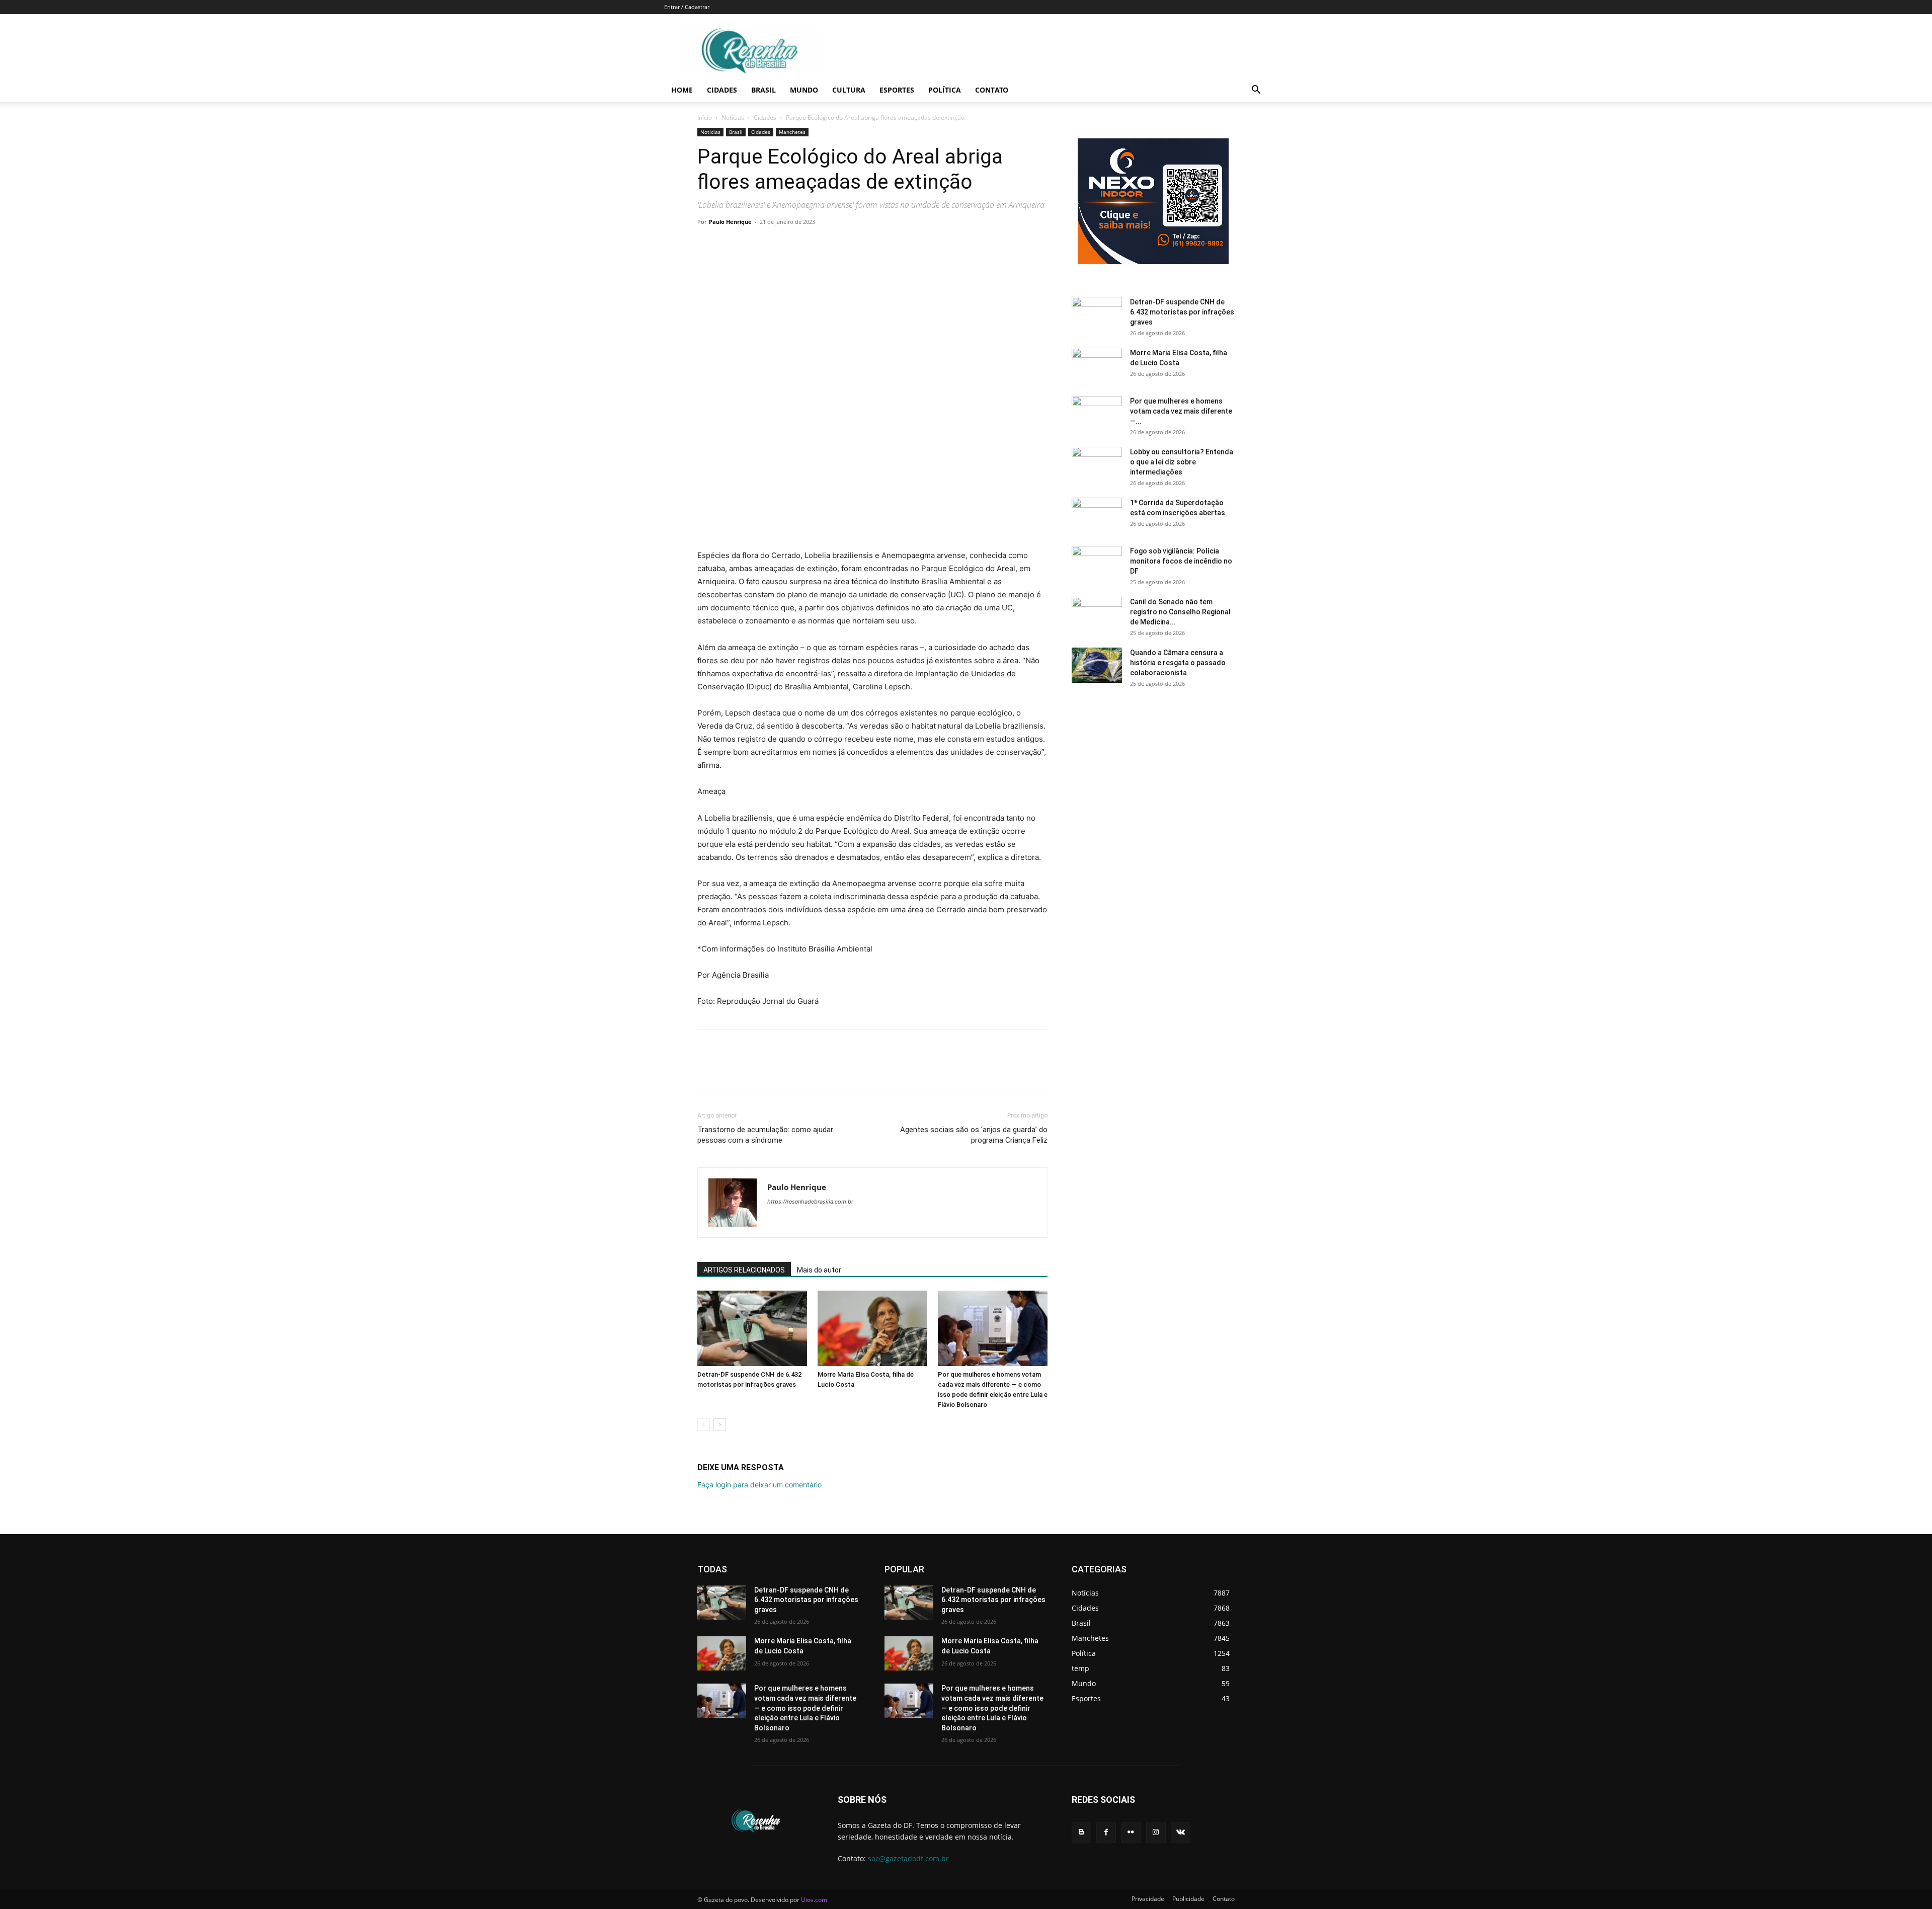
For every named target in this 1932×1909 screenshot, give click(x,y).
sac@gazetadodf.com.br (908, 1858)
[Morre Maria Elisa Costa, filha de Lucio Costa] (872, 1328)
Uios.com (814, 1900)
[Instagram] (1156, 1832)
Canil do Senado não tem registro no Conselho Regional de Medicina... (1180, 612)
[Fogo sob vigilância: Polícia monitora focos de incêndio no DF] (1097, 564)
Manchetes (792, 132)
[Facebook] (707, 245)
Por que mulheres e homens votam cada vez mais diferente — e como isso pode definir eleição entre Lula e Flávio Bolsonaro (805, 1708)
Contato (992, 90)
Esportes (897, 90)
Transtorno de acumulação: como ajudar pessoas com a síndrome (765, 1135)
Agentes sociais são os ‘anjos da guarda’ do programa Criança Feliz (974, 1135)
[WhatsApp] (777, 245)
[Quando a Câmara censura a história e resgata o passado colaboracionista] (1097, 665)
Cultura (849, 90)
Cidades (722, 90)
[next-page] (720, 1425)
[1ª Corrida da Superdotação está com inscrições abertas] (1097, 515)
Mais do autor (819, 1270)
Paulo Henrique (730, 222)
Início (705, 117)
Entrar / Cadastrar (687, 7)
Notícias (733, 117)
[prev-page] (704, 1425)
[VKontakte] (1181, 1832)
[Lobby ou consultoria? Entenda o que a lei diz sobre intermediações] (1097, 464)
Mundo (804, 90)
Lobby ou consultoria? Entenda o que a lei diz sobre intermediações (1182, 462)
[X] (731, 245)
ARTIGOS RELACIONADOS (744, 1270)
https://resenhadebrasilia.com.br (810, 1202)
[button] (1256, 91)
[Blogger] (1081, 1832)
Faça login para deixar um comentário (759, 1485)
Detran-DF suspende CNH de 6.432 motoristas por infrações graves (1182, 312)
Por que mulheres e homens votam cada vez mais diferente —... (1181, 411)
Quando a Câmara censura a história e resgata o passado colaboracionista (1178, 663)
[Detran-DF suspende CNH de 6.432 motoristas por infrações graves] (752, 1328)
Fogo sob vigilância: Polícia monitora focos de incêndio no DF (1181, 561)
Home (682, 90)
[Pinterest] (754, 245)
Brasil (763, 90)
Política (945, 90)
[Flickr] (1131, 1832)
